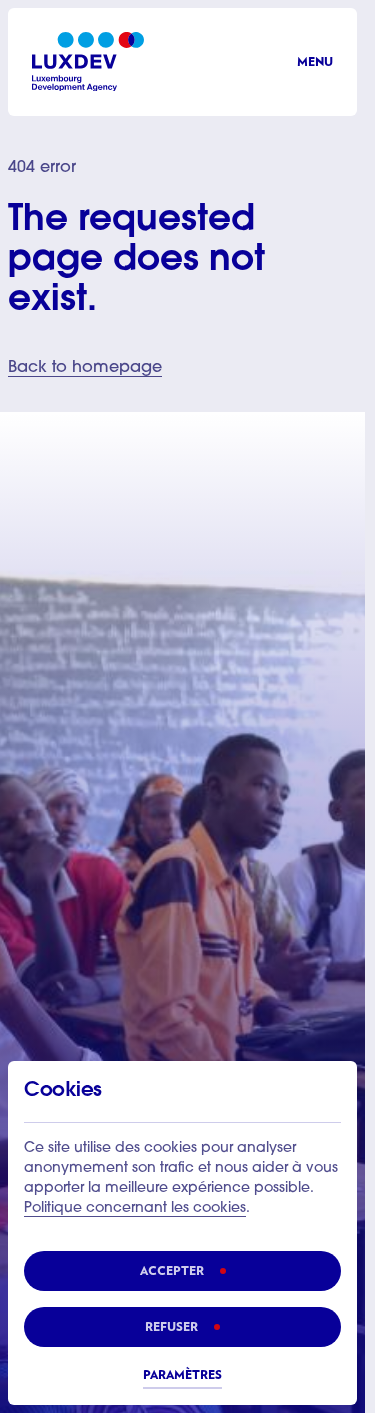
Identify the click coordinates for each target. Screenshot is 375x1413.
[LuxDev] (88, 61)
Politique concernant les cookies (135, 1209)
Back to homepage (85, 368)
